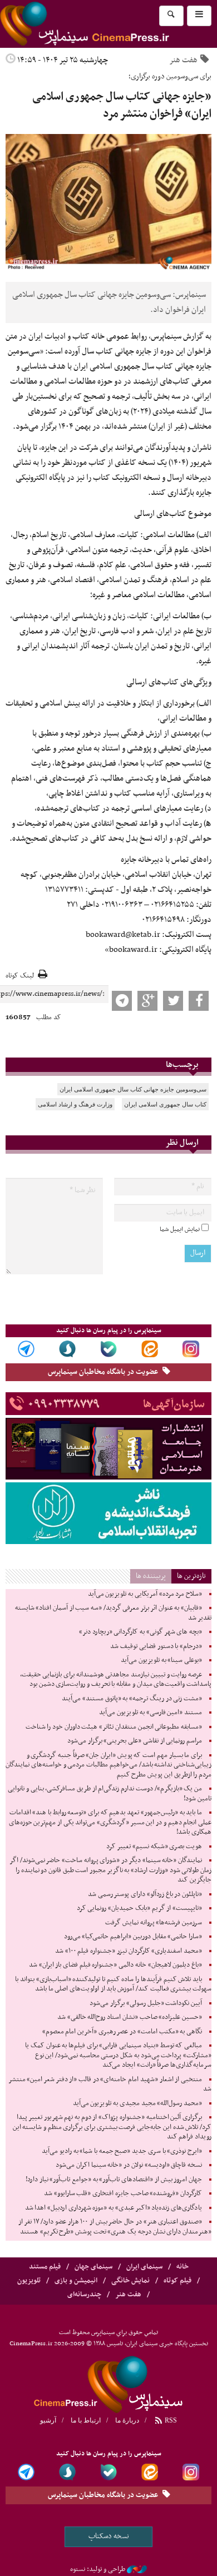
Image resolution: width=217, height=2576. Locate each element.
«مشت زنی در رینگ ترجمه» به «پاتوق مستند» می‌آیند (132, 1699)
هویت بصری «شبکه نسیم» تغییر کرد (154, 1847)
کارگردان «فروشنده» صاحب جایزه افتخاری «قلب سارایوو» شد (123, 2193)
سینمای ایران (144, 2267)
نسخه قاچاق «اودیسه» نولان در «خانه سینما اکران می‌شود (129, 2165)
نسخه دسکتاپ (109, 2536)
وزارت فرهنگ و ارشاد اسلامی (75, 1104)
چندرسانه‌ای (84, 2295)
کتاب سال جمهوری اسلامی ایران (165, 1104)
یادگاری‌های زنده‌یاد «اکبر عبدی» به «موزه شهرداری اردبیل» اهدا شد (114, 2208)
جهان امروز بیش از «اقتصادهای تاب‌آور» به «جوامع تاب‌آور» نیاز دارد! (114, 2180)
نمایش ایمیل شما (180, 1229)
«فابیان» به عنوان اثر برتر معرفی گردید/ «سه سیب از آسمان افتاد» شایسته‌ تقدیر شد (113, 1613)
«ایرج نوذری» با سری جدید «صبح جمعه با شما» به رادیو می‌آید (122, 2151)
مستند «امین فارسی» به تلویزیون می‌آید (151, 1713)
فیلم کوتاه (177, 2281)
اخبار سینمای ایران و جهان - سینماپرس (108, 2383)
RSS (170, 2420)
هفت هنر (183, 60)
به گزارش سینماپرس (181, 336)
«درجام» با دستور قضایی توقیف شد (156, 1646)
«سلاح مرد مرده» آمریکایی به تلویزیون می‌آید (145, 1594)
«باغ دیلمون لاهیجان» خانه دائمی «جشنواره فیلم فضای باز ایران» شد (115, 1965)
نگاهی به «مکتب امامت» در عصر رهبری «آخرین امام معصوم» (122, 2032)
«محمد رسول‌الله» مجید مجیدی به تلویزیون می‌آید (137, 2103)
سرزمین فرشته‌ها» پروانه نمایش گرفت (154, 1923)
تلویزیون (29, 2281)
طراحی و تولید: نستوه (98, 2569)
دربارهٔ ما (127, 2420)
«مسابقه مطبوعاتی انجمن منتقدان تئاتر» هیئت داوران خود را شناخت (114, 1727)
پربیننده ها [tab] (151, 1576)
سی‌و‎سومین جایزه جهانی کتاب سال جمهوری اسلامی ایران (133, 1089)
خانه (183, 2267)
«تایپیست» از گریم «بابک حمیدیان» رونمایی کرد (139, 1908)
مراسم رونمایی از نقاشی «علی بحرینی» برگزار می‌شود (135, 1741)
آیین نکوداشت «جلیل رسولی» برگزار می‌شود (146, 2003)
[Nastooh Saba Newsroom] (137, 2569)
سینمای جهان (93, 2267)
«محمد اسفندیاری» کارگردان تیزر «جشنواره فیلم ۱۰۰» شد (129, 1951)
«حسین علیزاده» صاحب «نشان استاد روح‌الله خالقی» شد (130, 2017)
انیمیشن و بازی (76, 2281)
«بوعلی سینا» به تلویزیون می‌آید (161, 1660)
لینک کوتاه (20, 976)
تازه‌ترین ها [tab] (191, 1576)
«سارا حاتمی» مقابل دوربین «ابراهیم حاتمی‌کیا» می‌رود (133, 1937)
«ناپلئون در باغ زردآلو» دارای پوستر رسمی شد (145, 1894)
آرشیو (48, 2420)
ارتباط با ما (86, 2420)
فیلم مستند (45, 2267)
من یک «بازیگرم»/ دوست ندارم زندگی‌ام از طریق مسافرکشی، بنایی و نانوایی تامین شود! (110, 1794)
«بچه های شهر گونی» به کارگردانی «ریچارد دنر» (140, 1632)
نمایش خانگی (130, 2281)
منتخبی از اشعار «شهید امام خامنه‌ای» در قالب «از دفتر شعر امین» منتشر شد (110, 2084)
